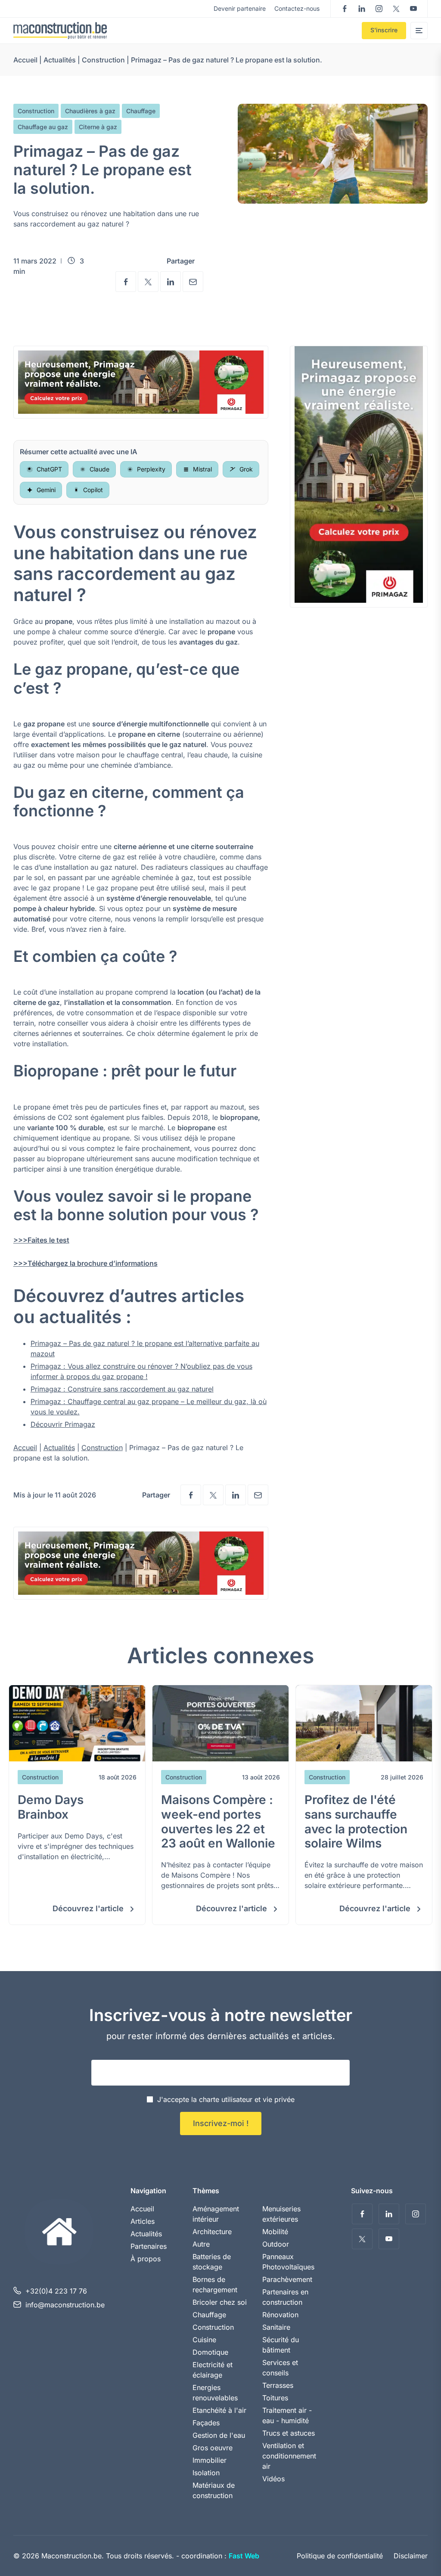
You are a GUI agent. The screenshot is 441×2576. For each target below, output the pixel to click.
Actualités (60, 60)
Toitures (275, 2398)
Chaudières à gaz (90, 111)
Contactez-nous (297, 8)
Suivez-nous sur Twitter (396, 9)
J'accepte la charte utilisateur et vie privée (226, 2099)
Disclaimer (411, 2556)
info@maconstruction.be (65, 2305)
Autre (201, 2244)
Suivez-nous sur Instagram (379, 9)
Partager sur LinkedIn (171, 282)
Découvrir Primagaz (63, 1424)
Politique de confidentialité (340, 2556)
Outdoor (276, 2244)
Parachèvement (287, 2279)
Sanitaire (276, 2327)
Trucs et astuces (289, 2433)
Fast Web (244, 2556)
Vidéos (273, 2479)
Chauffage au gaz (43, 127)
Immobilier (210, 2460)
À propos (146, 2259)
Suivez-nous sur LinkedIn (362, 9)
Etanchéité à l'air (219, 2410)
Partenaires (149, 2246)
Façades (206, 2423)
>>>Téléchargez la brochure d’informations (85, 1263)
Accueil (25, 60)
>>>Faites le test (41, 1240)
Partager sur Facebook (126, 282)
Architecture (212, 2232)
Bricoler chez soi (220, 2302)
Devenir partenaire (240, 8)
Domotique (210, 2352)
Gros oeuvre (213, 2448)
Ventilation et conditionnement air (289, 2456)
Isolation (206, 2473)
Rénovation (280, 2315)
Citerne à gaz (98, 127)
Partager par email (193, 282)
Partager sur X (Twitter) (148, 282)
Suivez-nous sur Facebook (345, 9)
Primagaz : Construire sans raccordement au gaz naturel (122, 1389)
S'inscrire (384, 30)
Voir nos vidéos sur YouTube (413, 9)
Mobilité (275, 2232)
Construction (103, 60)
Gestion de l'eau (219, 2435)
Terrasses (278, 2385)
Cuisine (204, 2340)
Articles (143, 2221)
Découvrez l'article (89, 1908)
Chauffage (141, 111)
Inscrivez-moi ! (221, 2123)
